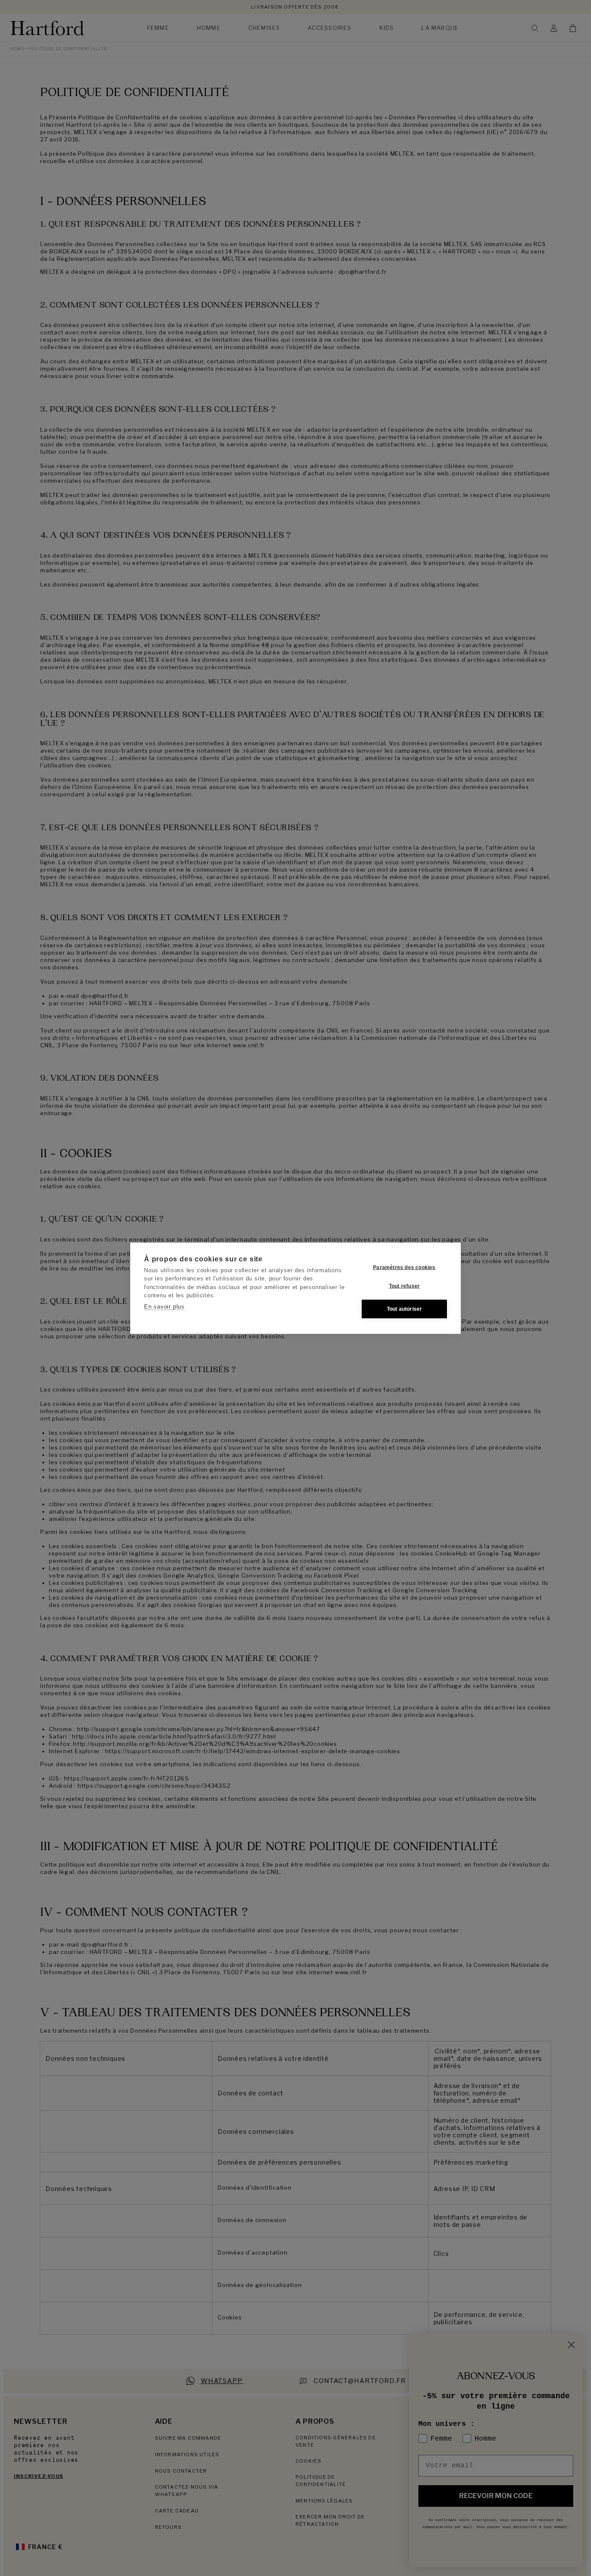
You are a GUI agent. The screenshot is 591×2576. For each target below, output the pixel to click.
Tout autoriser (405, 1309)
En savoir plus (164, 1306)
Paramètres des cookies (404, 1267)
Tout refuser (404, 1286)
